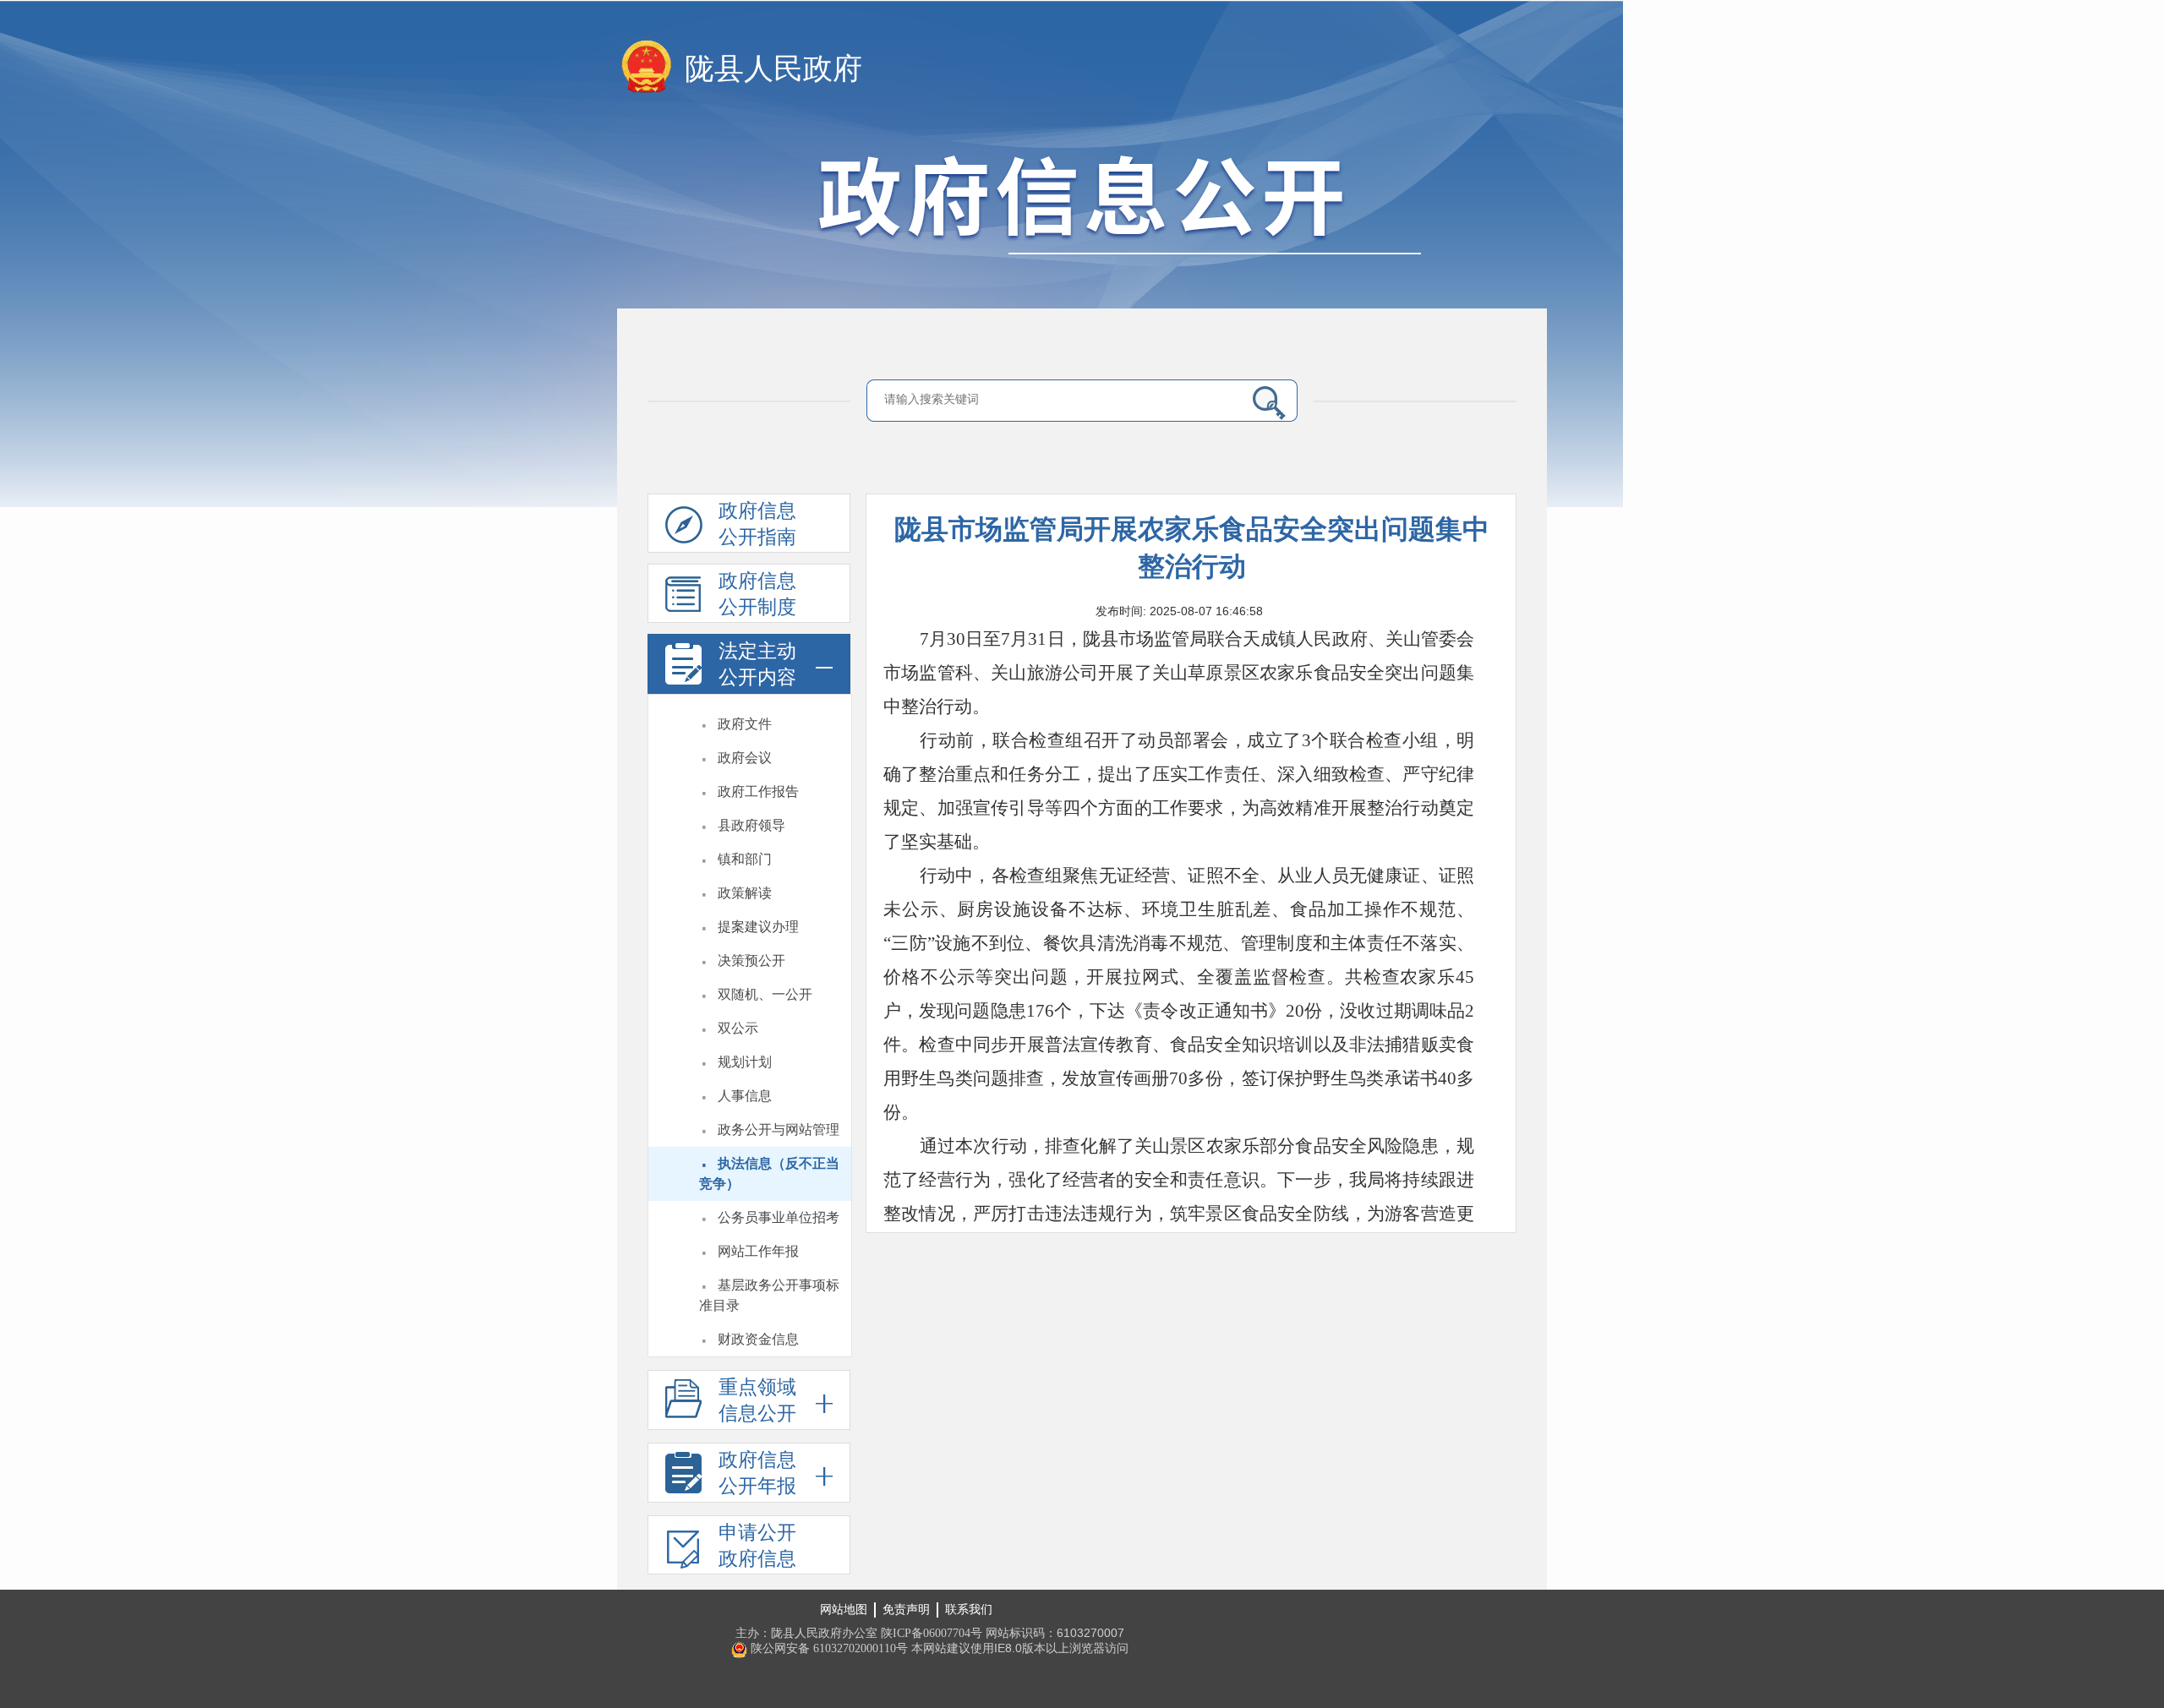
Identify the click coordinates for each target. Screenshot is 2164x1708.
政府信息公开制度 (757, 594)
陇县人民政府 (773, 69)
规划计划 (745, 1062)
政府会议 (745, 758)
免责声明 (906, 1610)
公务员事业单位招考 (779, 1217)
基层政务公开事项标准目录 (769, 1295)
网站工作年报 (758, 1251)
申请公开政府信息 (757, 1546)
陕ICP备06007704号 (932, 1633)
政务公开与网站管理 (779, 1130)
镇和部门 (745, 859)
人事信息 (745, 1096)
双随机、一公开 (765, 994)
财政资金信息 (758, 1339)
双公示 (738, 1028)
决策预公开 (751, 960)
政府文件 (745, 724)
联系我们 (969, 1610)
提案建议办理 (758, 927)
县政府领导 (751, 825)
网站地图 (844, 1610)
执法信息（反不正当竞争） (769, 1173)
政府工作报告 (758, 791)
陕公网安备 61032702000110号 (828, 1648)
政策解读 (745, 893)
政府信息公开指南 (757, 524)
